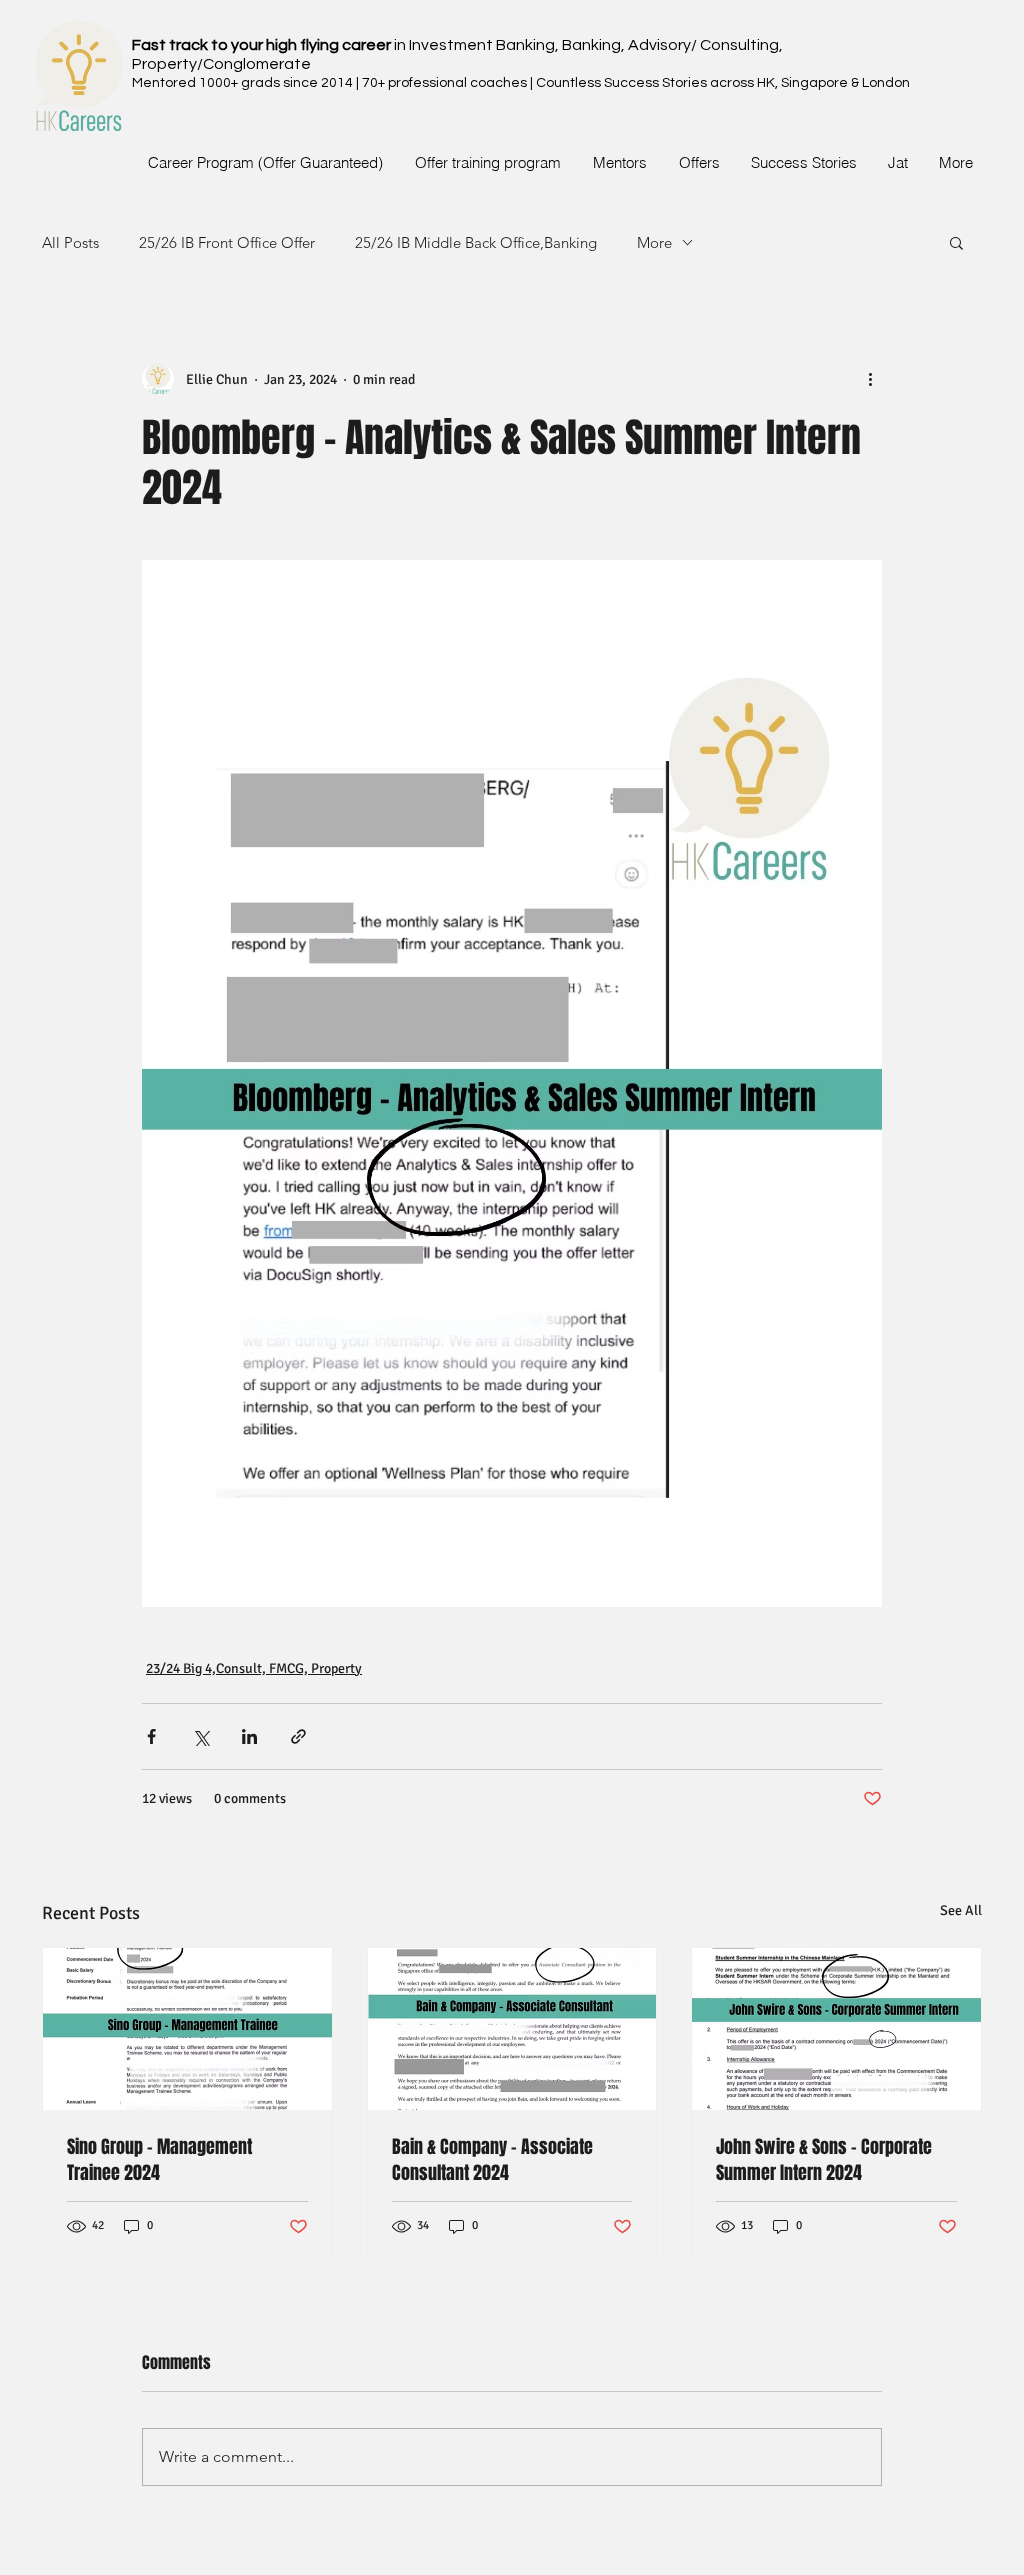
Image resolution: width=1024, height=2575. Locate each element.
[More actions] (870, 379)
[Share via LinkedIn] (249, 1736)
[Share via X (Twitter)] (200, 1736)
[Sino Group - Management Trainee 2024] (187, 2029)
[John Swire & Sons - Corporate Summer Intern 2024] (836, 2029)
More (654, 242)
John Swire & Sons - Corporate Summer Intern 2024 (824, 2160)
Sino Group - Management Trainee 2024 (159, 2160)
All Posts (70, 242)
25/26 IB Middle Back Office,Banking (476, 242)
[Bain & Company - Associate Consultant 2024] (512, 2029)
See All (961, 1910)
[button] (956, 242)
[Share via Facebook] (151, 1736)
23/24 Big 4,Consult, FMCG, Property (254, 1668)
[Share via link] (298, 1736)
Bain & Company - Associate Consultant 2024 (492, 2160)
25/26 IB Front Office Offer (227, 242)
